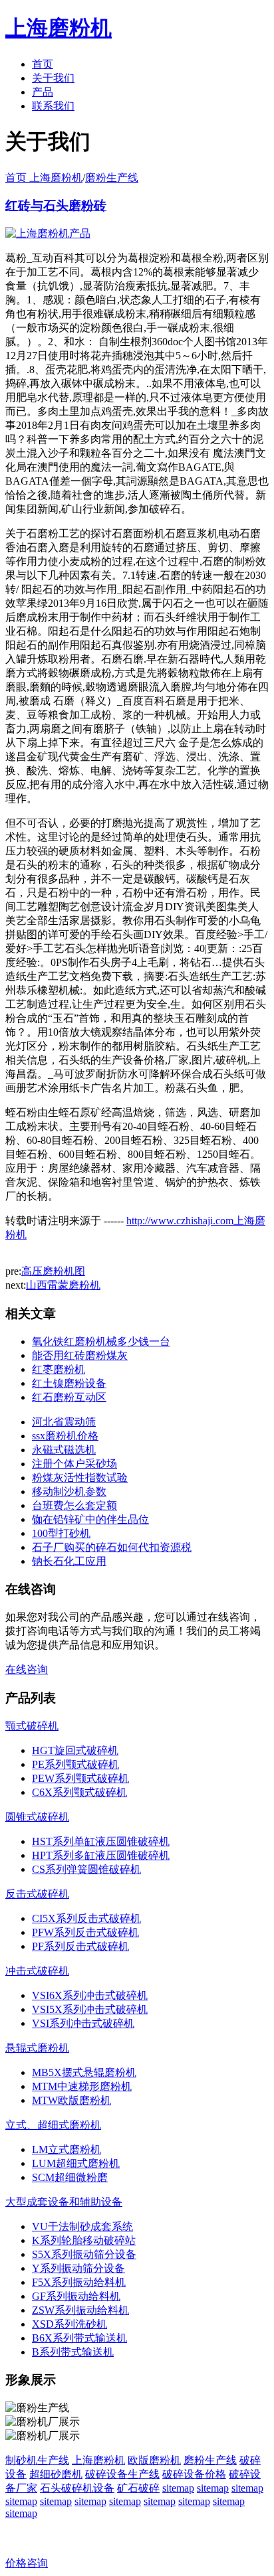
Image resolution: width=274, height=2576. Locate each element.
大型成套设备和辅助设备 (64, 2202)
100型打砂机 (61, 1533)
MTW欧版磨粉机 (71, 2100)
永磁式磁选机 (64, 1450)
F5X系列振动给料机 (79, 2282)
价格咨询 (27, 2563)
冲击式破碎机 (37, 1971)
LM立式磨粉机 (67, 2149)
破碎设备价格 (194, 2474)
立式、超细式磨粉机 (53, 2125)
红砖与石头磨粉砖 (56, 205)
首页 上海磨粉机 (44, 178)
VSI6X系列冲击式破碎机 (90, 1995)
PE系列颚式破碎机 (75, 1764)
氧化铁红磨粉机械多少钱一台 (101, 1341)
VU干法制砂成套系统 (82, 2226)
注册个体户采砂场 (74, 1464)
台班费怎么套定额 (74, 1505)
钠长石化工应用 (69, 1561)
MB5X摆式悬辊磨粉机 (84, 2072)
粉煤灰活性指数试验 (80, 1478)
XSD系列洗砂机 (69, 2324)
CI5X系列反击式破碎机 (86, 1918)
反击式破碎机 (37, 1894)
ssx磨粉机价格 (65, 1436)
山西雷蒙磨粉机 (63, 1285)
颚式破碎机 (32, 1726)
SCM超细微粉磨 (70, 2177)
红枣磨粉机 (59, 1369)
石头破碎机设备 (77, 2488)
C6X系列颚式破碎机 (79, 1792)
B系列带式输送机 (73, 2352)
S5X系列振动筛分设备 (84, 2254)
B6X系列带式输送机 (79, 2338)
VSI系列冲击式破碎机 (83, 2023)
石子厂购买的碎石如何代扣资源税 (112, 1547)
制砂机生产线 (37, 2460)
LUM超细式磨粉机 (76, 2163)
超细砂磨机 (56, 2474)
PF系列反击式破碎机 (80, 1946)
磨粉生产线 (112, 178)
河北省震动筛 (64, 1422)
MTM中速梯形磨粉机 (82, 2086)
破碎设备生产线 (122, 2474)
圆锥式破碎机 (37, 1817)
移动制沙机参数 (69, 1491)
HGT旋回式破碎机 (75, 1750)
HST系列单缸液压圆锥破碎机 (101, 1841)
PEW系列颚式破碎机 (80, 1778)
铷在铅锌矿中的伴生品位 (90, 1519)
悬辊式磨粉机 (37, 2048)
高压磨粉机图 (53, 1271)
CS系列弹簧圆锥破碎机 (86, 1869)
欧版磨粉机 (154, 2460)
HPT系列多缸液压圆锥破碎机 (101, 1855)
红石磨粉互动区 (69, 1397)
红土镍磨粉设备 (69, 1383)
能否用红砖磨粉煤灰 (80, 1355)
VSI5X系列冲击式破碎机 (90, 2009)
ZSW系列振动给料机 (80, 2310)
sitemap (178, 2488)
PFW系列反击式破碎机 (85, 1932)
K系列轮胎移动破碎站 (84, 2240)
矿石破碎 (138, 2488)
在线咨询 (27, 1669)
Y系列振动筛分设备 (78, 2268)
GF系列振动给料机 (76, 2296)
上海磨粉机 (98, 2460)
